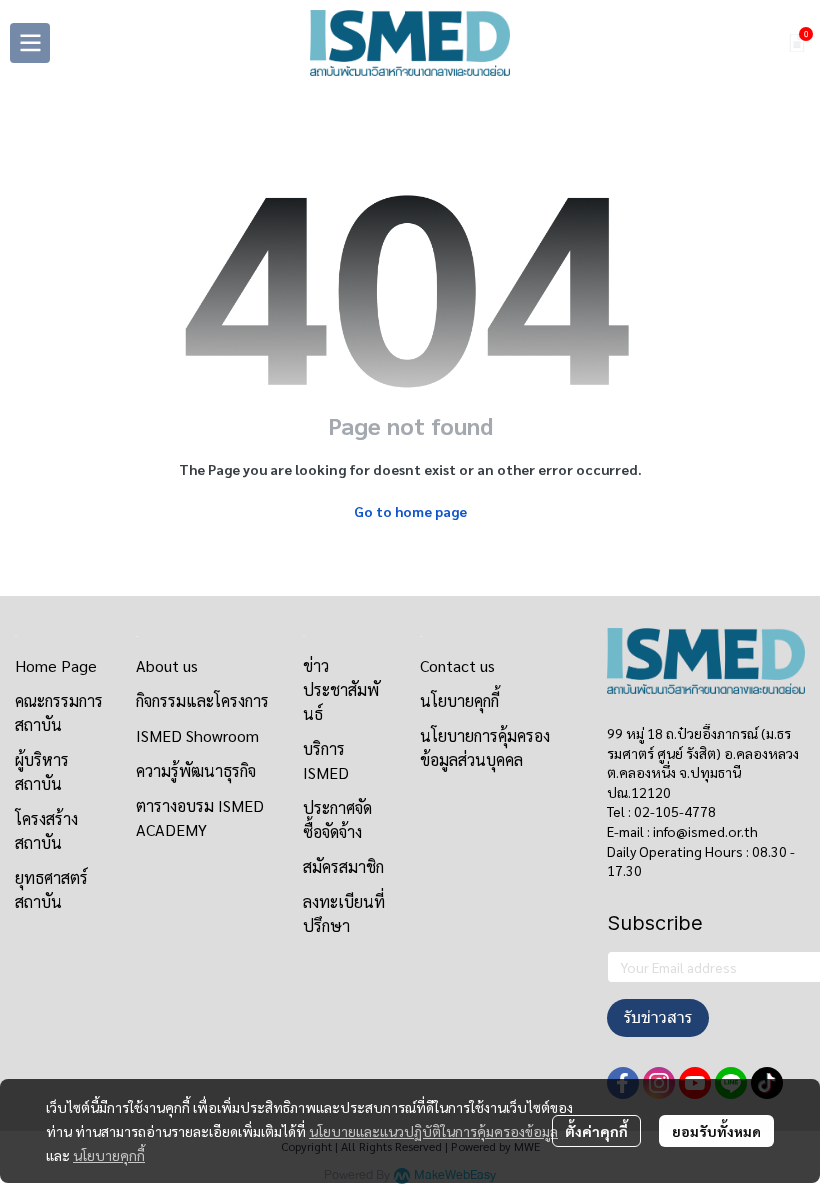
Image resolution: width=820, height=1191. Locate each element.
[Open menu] (30, 43)
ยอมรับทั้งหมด (716, 1131)
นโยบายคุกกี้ (109, 1155)
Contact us (457, 665)
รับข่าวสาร (658, 1017)
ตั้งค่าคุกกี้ (596, 1131)
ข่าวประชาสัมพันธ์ (341, 689)
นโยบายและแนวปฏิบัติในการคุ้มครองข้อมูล (433, 1131)
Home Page (56, 665)
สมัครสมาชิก (343, 866)
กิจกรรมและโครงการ (202, 700)
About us (167, 665)
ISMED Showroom (197, 735)
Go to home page (410, 511)
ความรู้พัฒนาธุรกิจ (196, 770)
